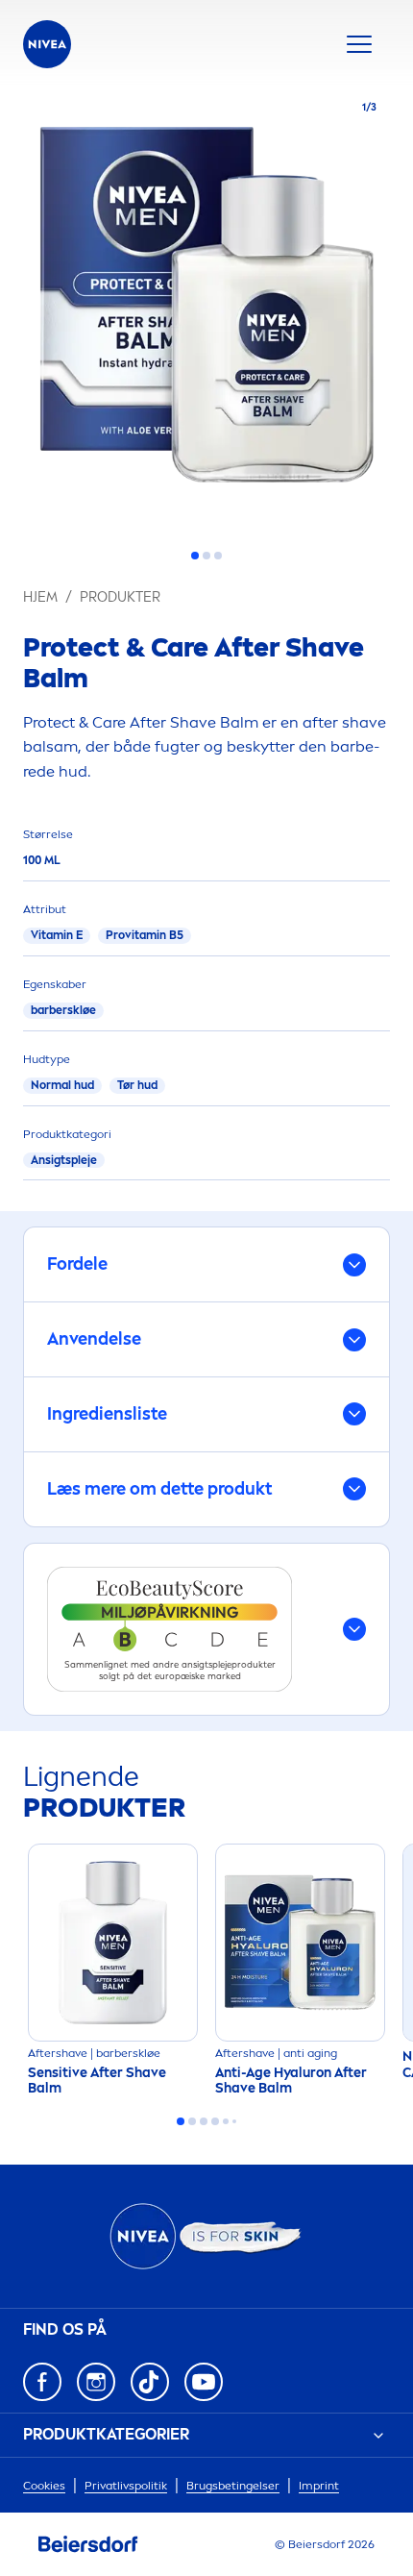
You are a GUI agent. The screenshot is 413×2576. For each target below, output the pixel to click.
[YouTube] (204, 2382)
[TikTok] (150, 2382)
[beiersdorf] (88, 2544)
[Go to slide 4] (215, 2121)
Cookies (44, 2486)
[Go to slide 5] (226, 2121)
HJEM (40, 597)
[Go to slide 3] (218, 556)
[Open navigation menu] (359, 44)
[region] (206, 310)
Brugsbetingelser (233, 2486)
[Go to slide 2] (206, 556)
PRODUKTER (120, 597)
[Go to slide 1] (195, 556)
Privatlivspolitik (126, 2486)
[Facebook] (42, 2382)
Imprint (319, 2486)
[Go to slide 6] (234, 2121)
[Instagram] (96, 2382)
